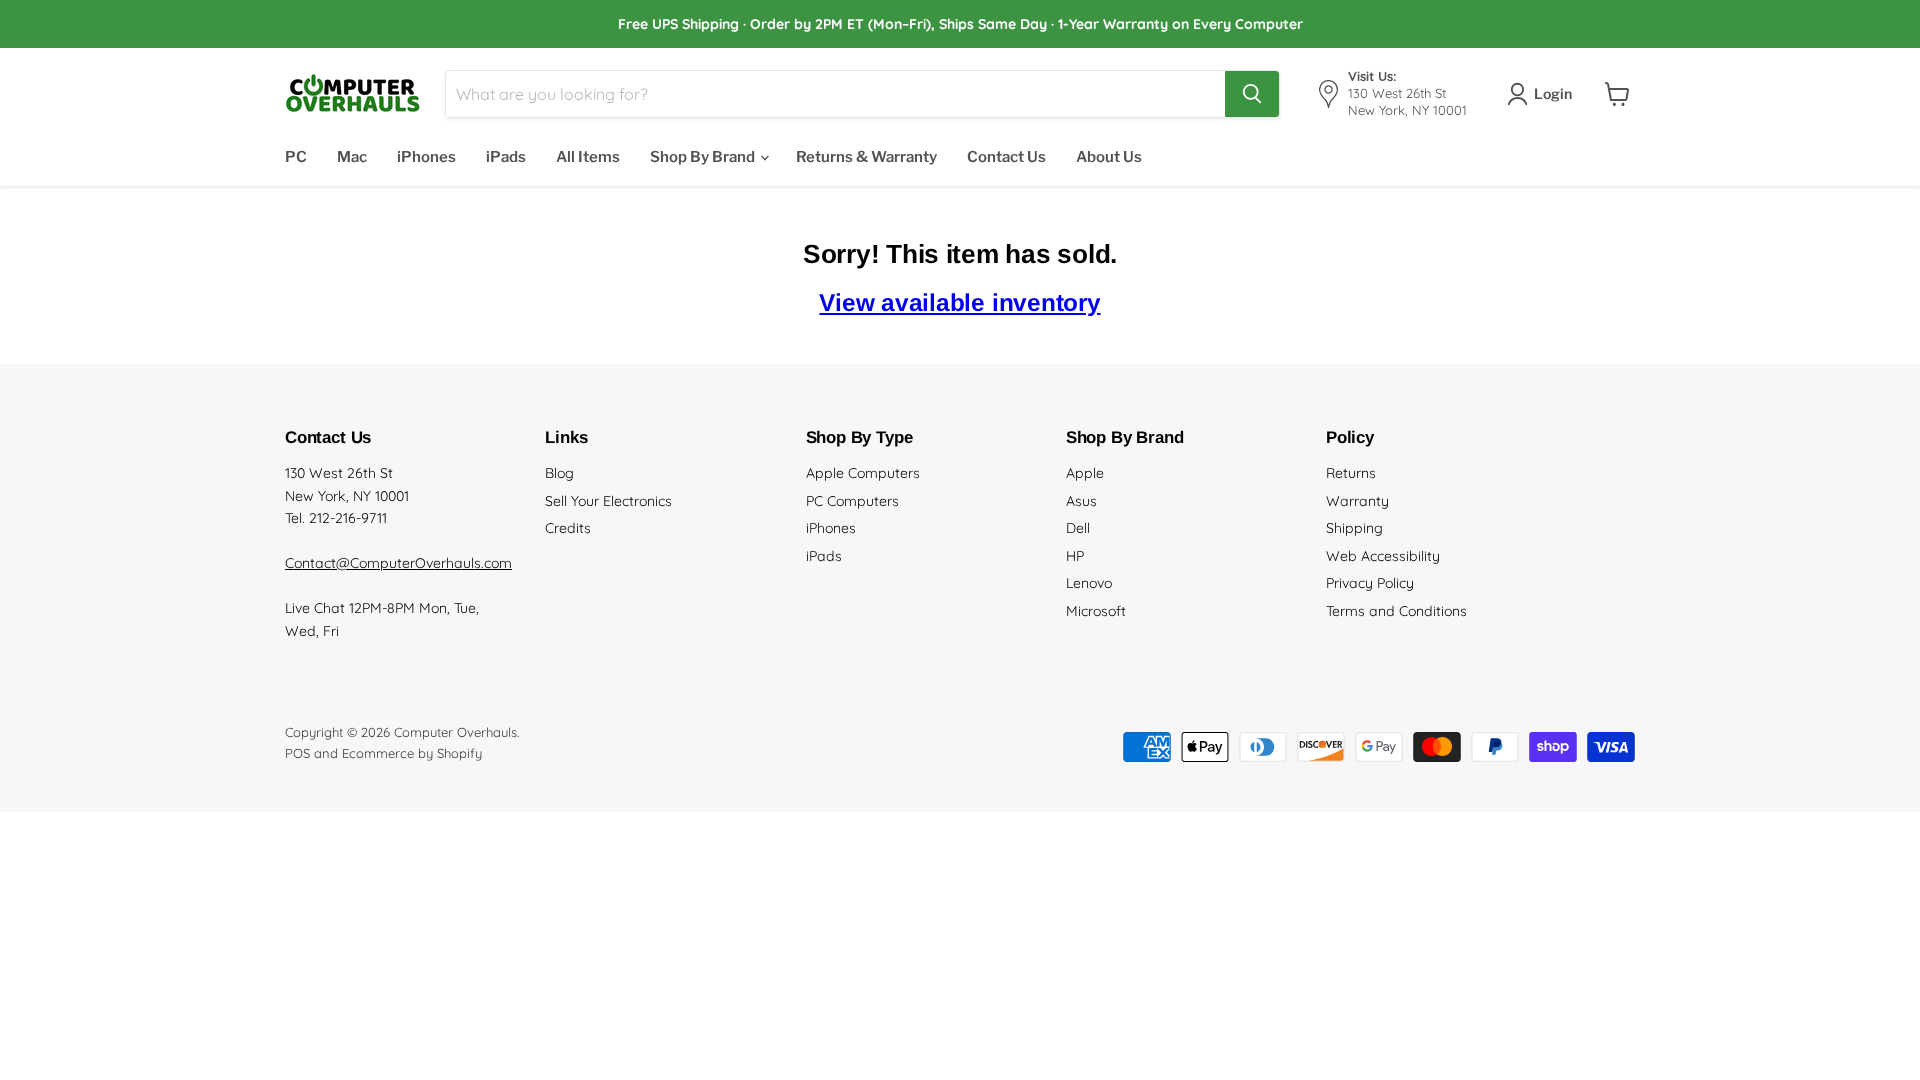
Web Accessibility (1383, 556)
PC (296, 157)
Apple (1085, 473)
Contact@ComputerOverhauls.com (398, 563)
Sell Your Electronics (608, 501)
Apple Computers (863, 473)
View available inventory (959, 302)
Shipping (1354, 528)
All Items (588, 157)
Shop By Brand (704, 157)
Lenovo (1089, 583)
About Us (1109, 157)
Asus (1081, 501)
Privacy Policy (1370, 583)
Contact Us (1006, 157)
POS (297, 753)
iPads (506, 157)
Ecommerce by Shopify (412, 753)
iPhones (426, 157)
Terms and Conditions (1396, 611)
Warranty (1357, 501)
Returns (1351, 473)
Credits (568, 528)
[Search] (1252, 94)
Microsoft (1096, 611)
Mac (352, 157)
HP (1075, 556)
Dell (1078, 528)
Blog (559, 473)
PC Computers (852, 501)
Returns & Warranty (866, 157)
